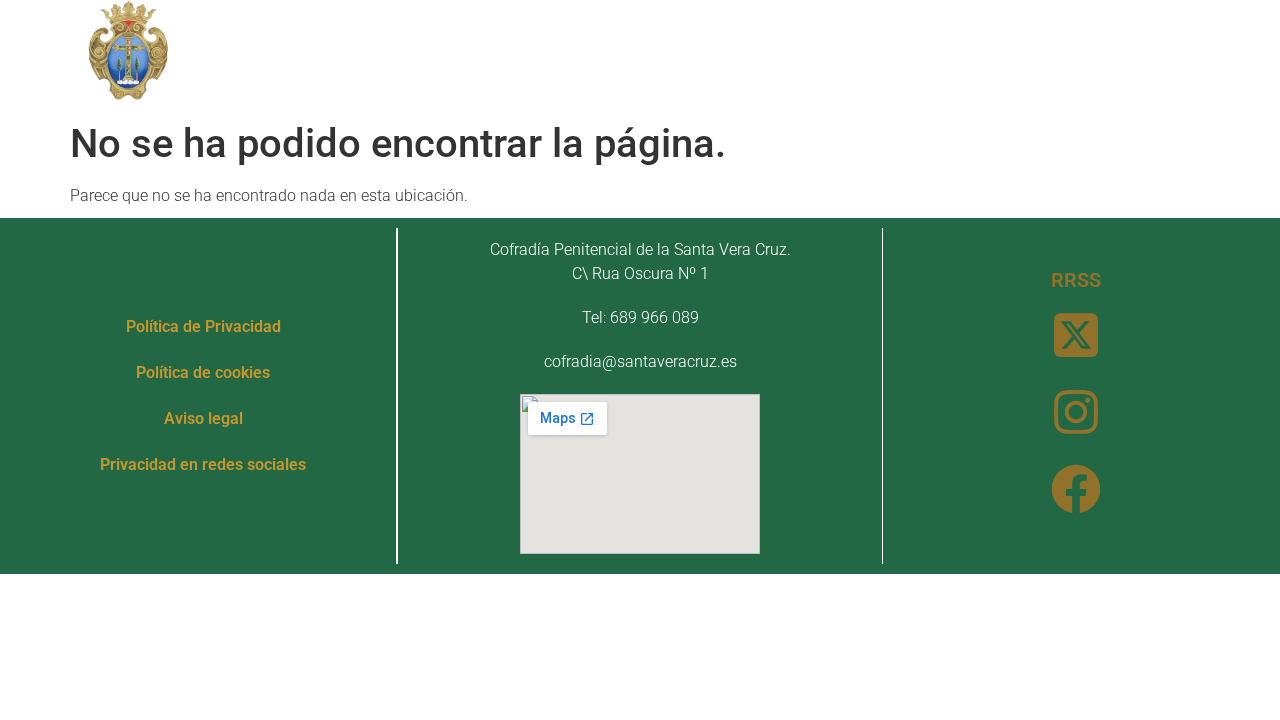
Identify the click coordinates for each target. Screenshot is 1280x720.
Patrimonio (600, 32)
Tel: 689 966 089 (640, 317)
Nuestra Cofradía (412, 32)
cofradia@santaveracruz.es (640, 361)
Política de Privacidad (203, 326)
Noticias (943, 32)
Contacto (660, 78)
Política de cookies (203, 372)
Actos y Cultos (778, 32)
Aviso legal (203, 418)
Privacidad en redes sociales (203, 464)
